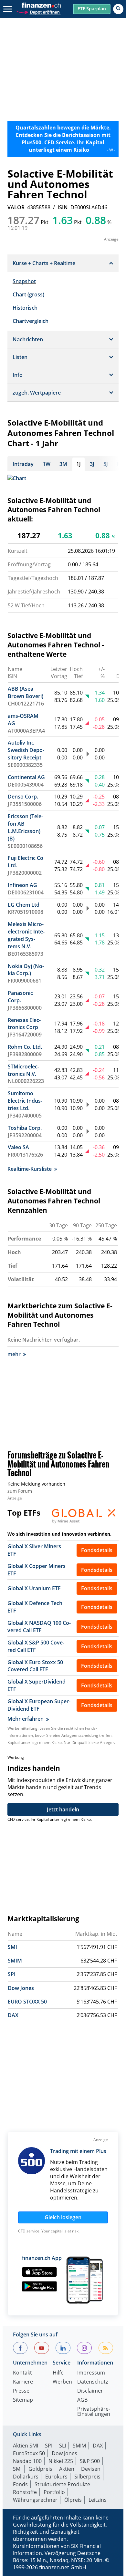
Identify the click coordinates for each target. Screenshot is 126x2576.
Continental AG (26, 777)
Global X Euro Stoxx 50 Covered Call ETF (35, 1666)
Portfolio (54, 2492)
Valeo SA (18, 1147)
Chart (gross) (28, 294)
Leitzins (98, 2500)
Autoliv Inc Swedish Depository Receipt (26, 750)
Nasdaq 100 (27, 2461)
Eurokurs (56, 2477)
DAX (13, 2015)
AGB (82, 2400)
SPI (12, 1974)
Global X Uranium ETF (34, 1588)
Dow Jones (21, 1988)
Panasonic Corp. (20, 997)
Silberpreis (87, 2477)
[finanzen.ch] (41, 5)
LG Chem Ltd (24, 905)
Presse (21, 2391)
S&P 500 (90, 2461)
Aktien (67, 2469)
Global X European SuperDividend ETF (39, 1705)
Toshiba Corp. (25, 1128)
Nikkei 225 (61, 2461)
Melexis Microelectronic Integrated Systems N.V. (26, 935)
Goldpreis (40, 2469)
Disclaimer (90, 2391)
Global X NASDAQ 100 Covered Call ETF (39, 1627)
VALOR (16, 207)
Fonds (20, 2484)
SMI (12, 1947)
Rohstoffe (25, 2492)
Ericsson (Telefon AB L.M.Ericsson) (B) (25, 827)
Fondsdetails (97, 1550)
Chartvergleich (31, 321)
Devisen (91, 2469)
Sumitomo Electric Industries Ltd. (25, 1101)
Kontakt (22, 2373)
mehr (14, 1354)
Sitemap (23, 2400)
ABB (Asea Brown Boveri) (26, 692)
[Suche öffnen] (118, 9)
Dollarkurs (26, 2477)
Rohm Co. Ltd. (25, 1047)
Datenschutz (93, 2382)
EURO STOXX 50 (27, 2002)
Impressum (91, 2373)
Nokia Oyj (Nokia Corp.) (26, 970)
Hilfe (58, 2373)
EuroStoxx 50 (29, 2453)
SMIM (15, 1961)
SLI (63, 2446)
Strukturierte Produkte (62, 2484)
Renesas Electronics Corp (24, 1024)
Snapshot (24, 281)
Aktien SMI (26, 2446)
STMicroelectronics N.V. (23, 1070)
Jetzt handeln (63, 1809)
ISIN (63, 207)
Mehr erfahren (26, 1719)
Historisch (25, 308)
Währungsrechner (35, 2500)
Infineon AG (22, 885)
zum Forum (20, 1491)
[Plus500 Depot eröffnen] (38, 11)
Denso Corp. (23, 797)
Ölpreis (73, 2500)
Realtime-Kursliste (30, 1169)
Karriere (23, 2382)
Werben (62, 2382)
